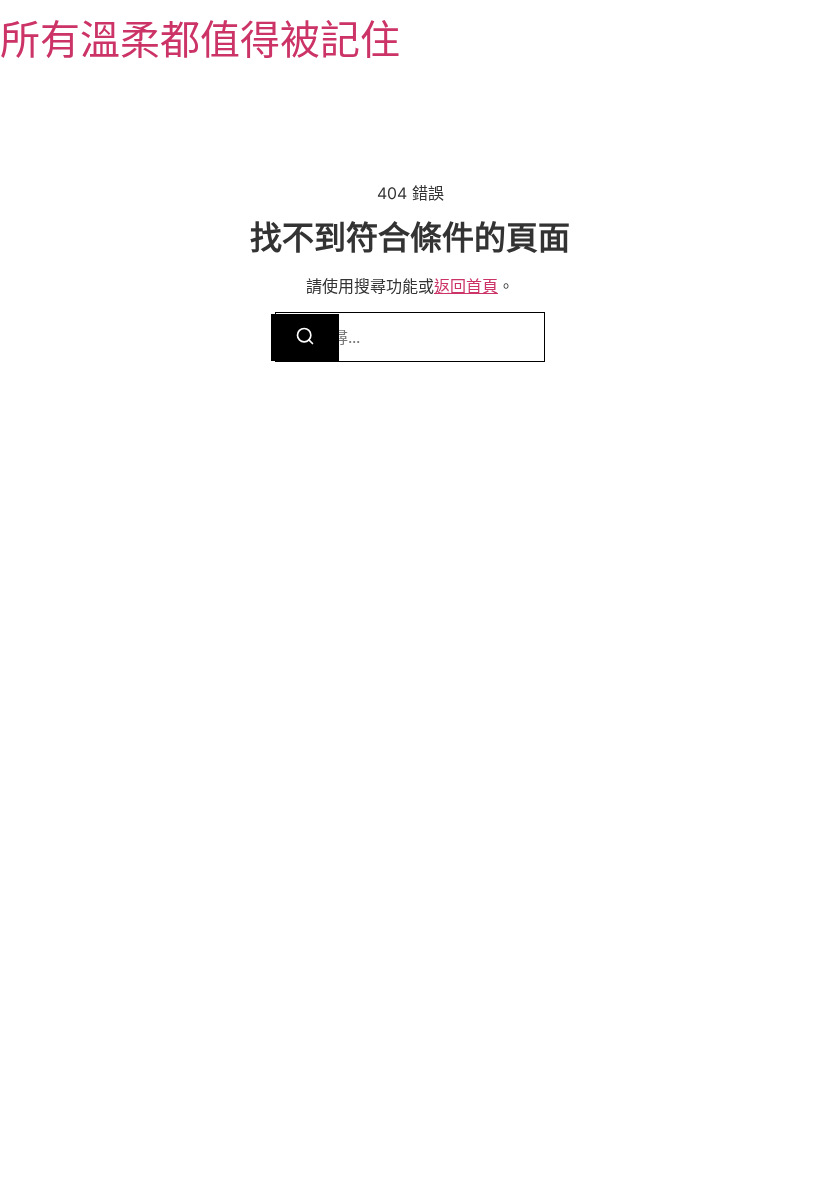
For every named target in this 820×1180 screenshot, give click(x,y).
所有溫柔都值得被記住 (200, 39)
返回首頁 (466, 286)
